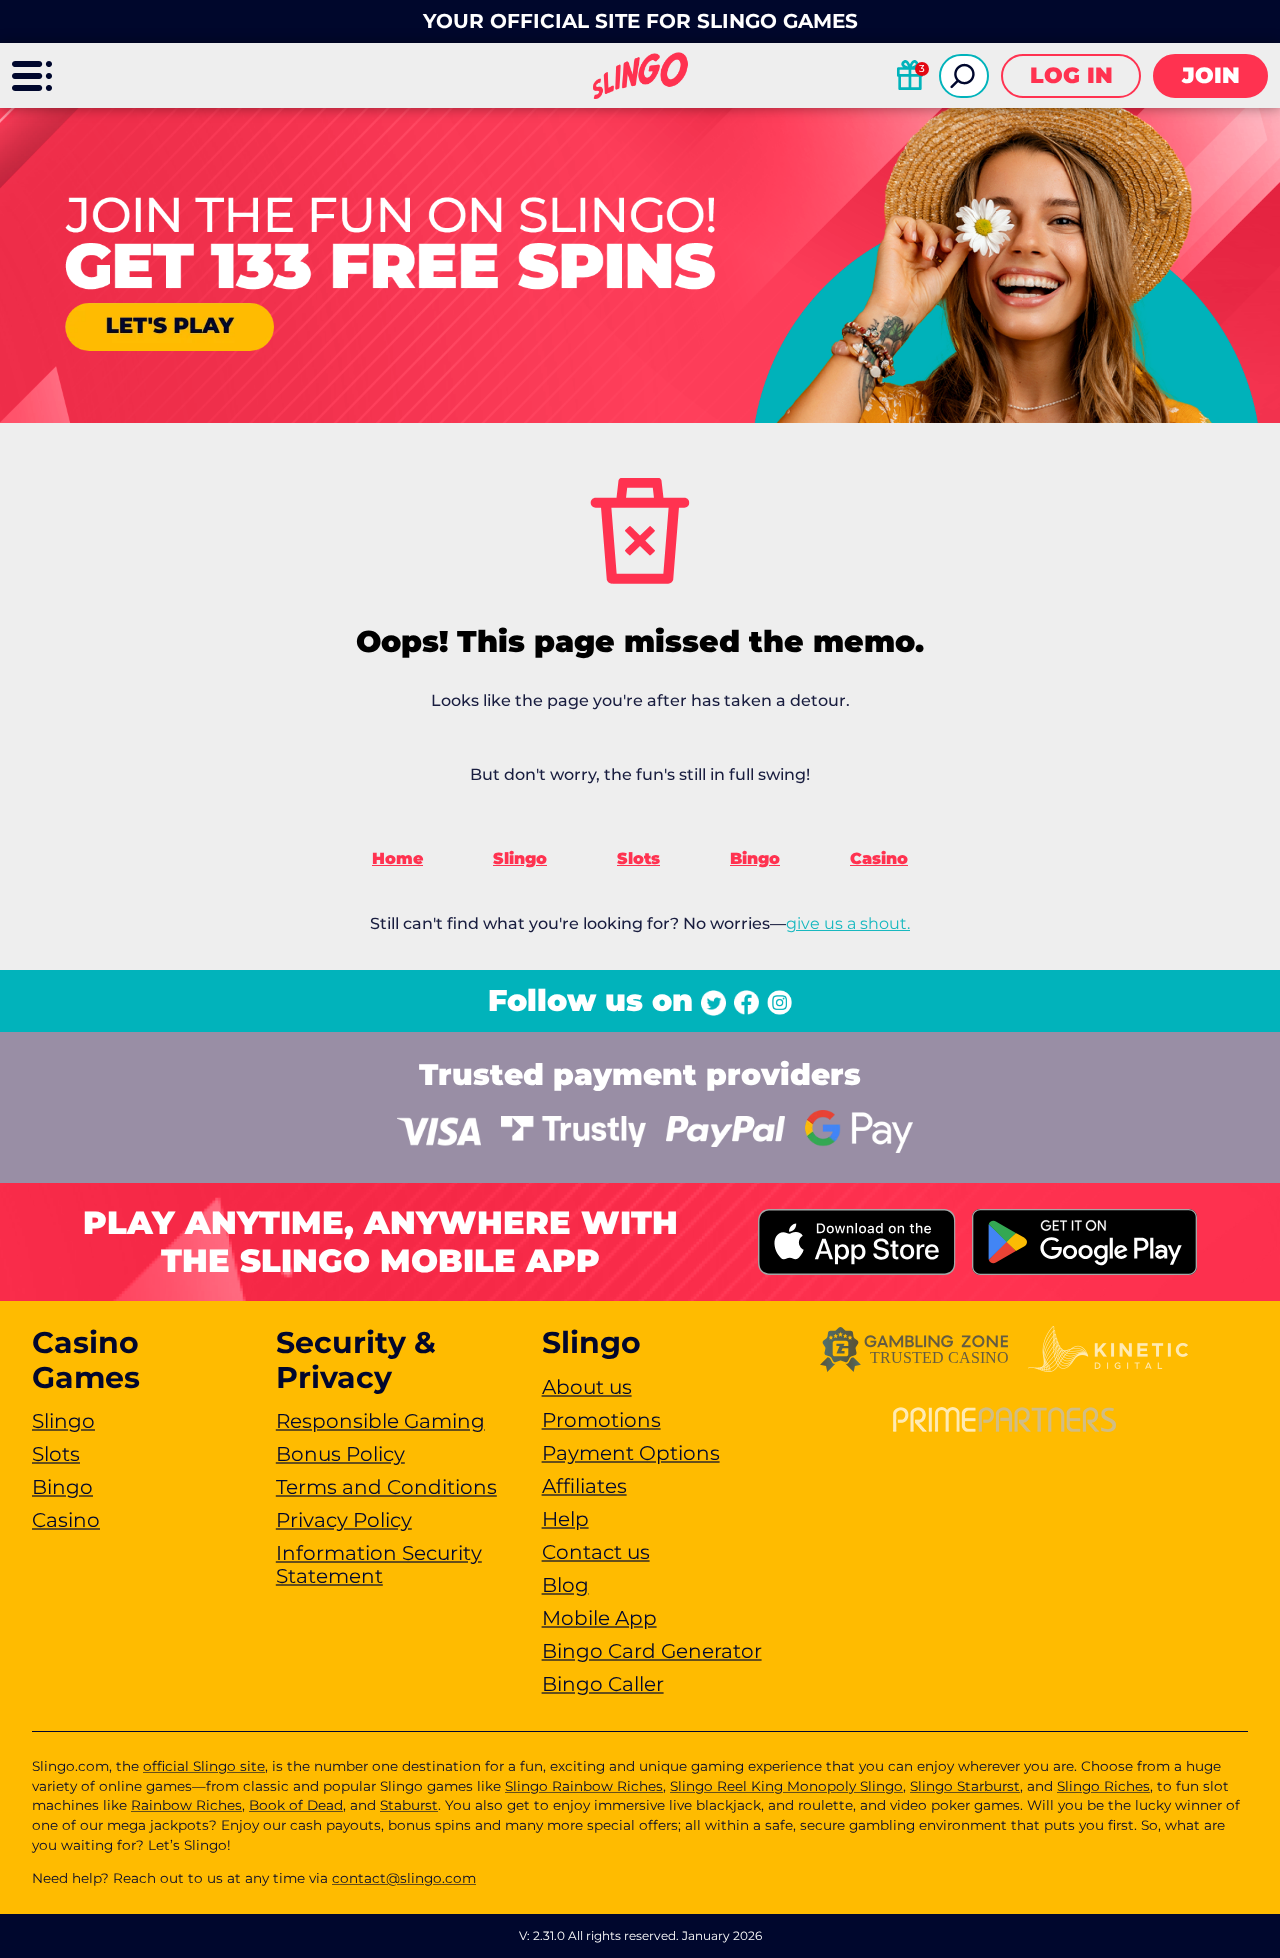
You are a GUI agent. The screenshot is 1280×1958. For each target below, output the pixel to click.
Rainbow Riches (186, 1805)
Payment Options (631, 1453)
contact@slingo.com (404, 1878)
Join (1211, 75)
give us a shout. (848, 923)
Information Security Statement (379, 1564)
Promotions (601, 1420)
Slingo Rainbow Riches (584, 1786)
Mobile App (599, 1618)
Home (397, 858)
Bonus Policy (340, 1454)
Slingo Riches (1103, 1786)
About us (587, 1387)
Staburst (409, 1805)
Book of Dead (296, 1805)
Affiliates (584, 1486)
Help (565, 1519)
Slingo (520, 858)
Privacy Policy (344, 1520)
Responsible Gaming (380, 1421)
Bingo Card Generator (652, 1651)
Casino (879, 858)
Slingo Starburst (965, 1786)
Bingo (755, 858)
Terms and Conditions (386, 1487)
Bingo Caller (603, 1684)
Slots (638, 858)
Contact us (596, 1552)
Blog (565, 1585)
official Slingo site (204, 1766)
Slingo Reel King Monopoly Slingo (786, 1786)
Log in (1071, 75)
